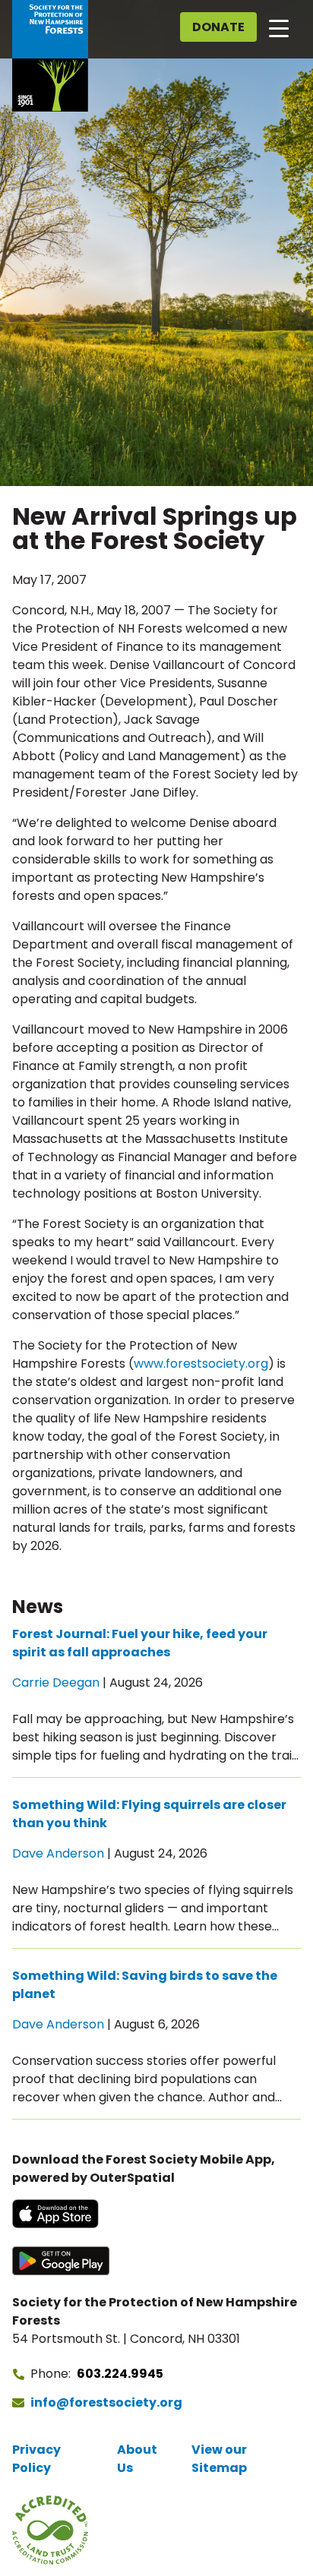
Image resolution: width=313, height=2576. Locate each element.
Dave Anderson (58, 1853)
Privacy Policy (36, 2459)
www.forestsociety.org (201, 1364)
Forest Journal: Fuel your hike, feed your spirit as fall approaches (140, 1643)
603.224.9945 (120, 2374)
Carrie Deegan (56, 1683)
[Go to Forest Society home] (50, 56)
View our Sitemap (219, 2459)
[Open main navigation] (279, 27)
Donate (218, 27)
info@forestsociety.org (106, 2402)
